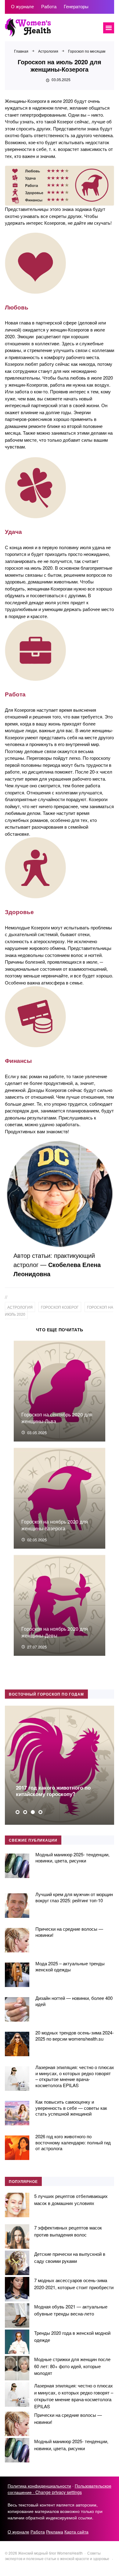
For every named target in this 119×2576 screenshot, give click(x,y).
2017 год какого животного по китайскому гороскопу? (53, 1791)
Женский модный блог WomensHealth (51, 31)
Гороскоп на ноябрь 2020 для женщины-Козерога (55, 1525)
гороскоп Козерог (60, 1307)
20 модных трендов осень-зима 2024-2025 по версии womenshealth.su (75, 2036)
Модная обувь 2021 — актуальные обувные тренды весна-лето (71, 2310)
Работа (38, 2532)
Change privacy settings (59, 2492)
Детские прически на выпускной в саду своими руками (70, 2257)
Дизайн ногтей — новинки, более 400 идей (74, 2001)
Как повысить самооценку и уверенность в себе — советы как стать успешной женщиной (71, 2108)
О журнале (18, 2532)
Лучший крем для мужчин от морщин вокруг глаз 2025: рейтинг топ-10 (74, 1897)
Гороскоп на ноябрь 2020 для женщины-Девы (55, 1632)
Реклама (55, 2532)
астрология (20, 1307)
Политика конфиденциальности (39, 2486)
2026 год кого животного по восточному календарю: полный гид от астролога (73, 2142)
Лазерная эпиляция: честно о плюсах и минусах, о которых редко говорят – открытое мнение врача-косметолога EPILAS (75, 2076)
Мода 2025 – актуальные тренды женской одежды (70, 1966)
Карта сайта (76, 2532)
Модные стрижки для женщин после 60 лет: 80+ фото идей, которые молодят (72, 2366)
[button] (18, 1812)
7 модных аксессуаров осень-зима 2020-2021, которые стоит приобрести (74, 2284)
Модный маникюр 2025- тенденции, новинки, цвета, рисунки (72, 1857)
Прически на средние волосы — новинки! (69, 1932)
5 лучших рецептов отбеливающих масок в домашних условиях (71, 2199)
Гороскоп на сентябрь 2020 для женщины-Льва (57, 1418)
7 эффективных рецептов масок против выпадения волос (68, 2231)
